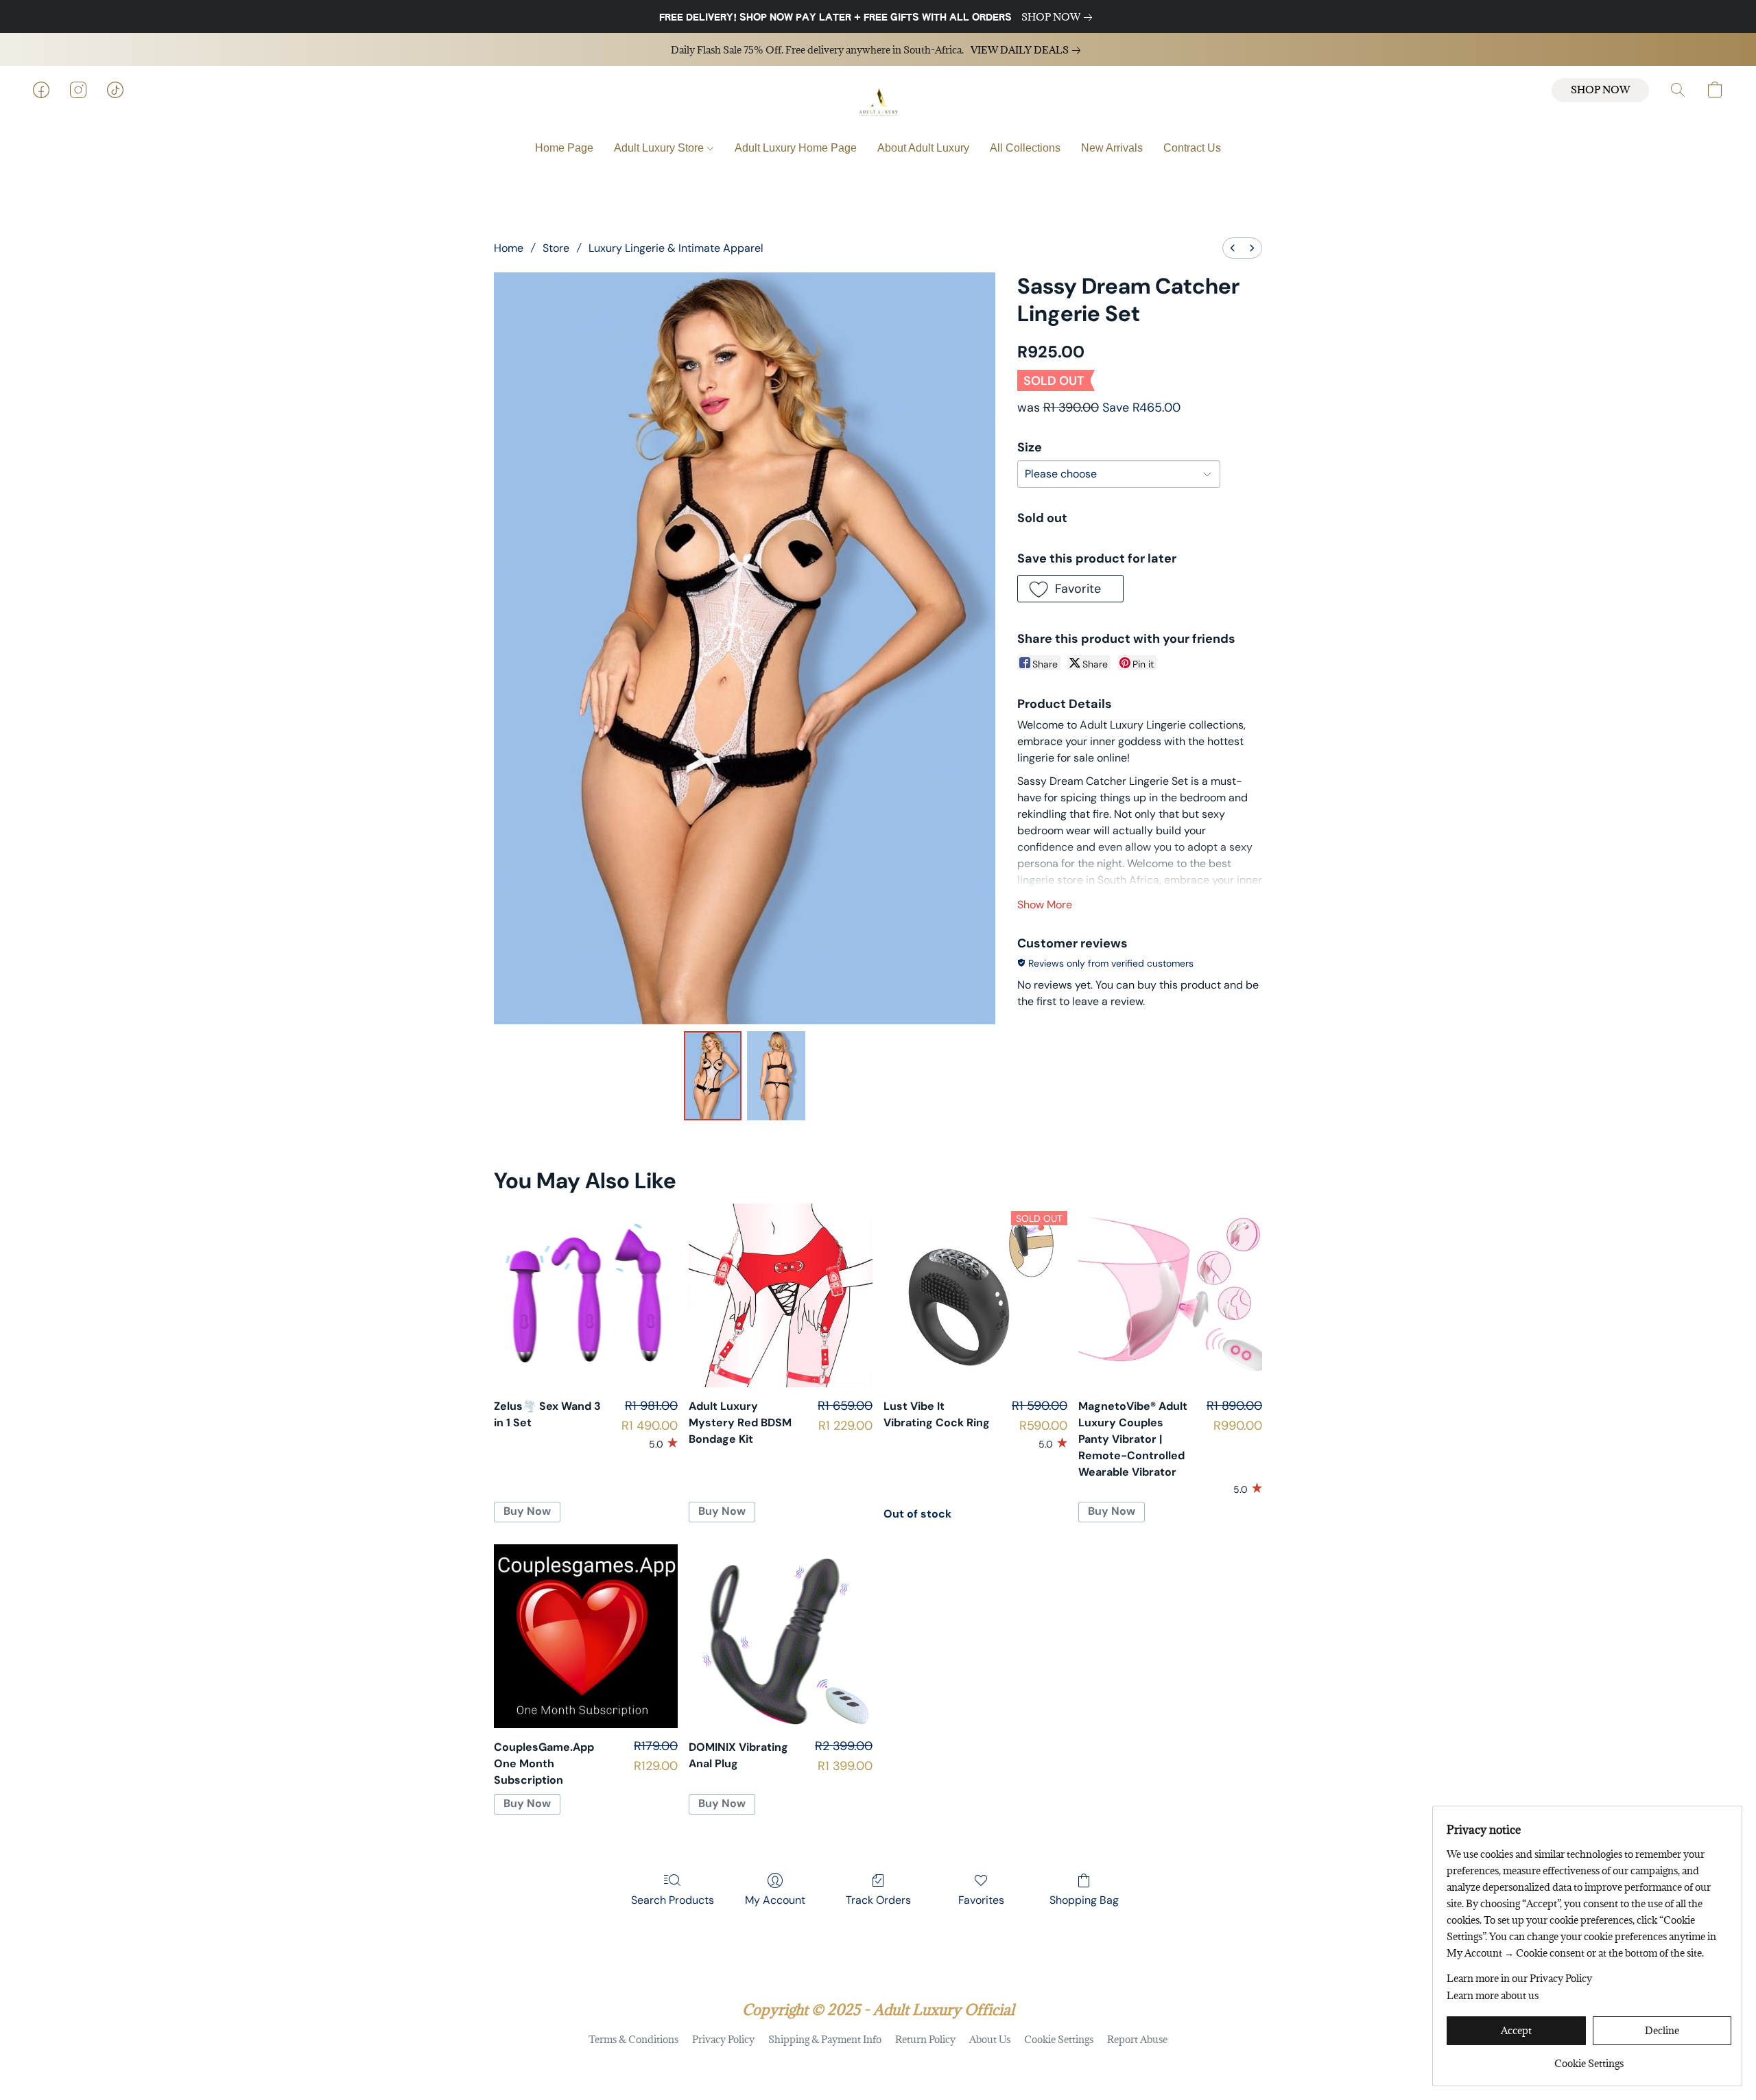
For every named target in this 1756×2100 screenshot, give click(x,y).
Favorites (981, 1900)
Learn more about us (1493, 1995)
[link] (1059, 17)
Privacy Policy (723, 2039)
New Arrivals (1112, 148)
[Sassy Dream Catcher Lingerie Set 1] (776, 1076)
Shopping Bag (1084, 1900)
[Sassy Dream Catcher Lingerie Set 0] (713, 1076)
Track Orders (878, 1900)
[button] (878, 104)
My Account (775, 1900)
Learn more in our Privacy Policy (1519, 1978)
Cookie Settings (1059, 2039)
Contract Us (1192, 148)
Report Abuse (1137, 2039)
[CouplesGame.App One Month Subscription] (586, 1636)
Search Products (673, 1900)
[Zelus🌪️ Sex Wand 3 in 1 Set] (586, 1295)
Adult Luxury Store (660, 148)
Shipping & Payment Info (825, 2039)
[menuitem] (1233, 248)
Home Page (564, 148)
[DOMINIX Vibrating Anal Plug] (781, 1636)
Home (509, 248)
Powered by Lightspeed (878, 2063)
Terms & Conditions (633, 2039)
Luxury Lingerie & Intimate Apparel (676, 248)
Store (556, 248)
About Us (990, 2039)
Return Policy (925, 2039)
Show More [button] (1045, 905)
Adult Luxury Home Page (796, 148)
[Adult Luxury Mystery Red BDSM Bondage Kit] (781, 1295)
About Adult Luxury (923, 148)
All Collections (1025, 148)
